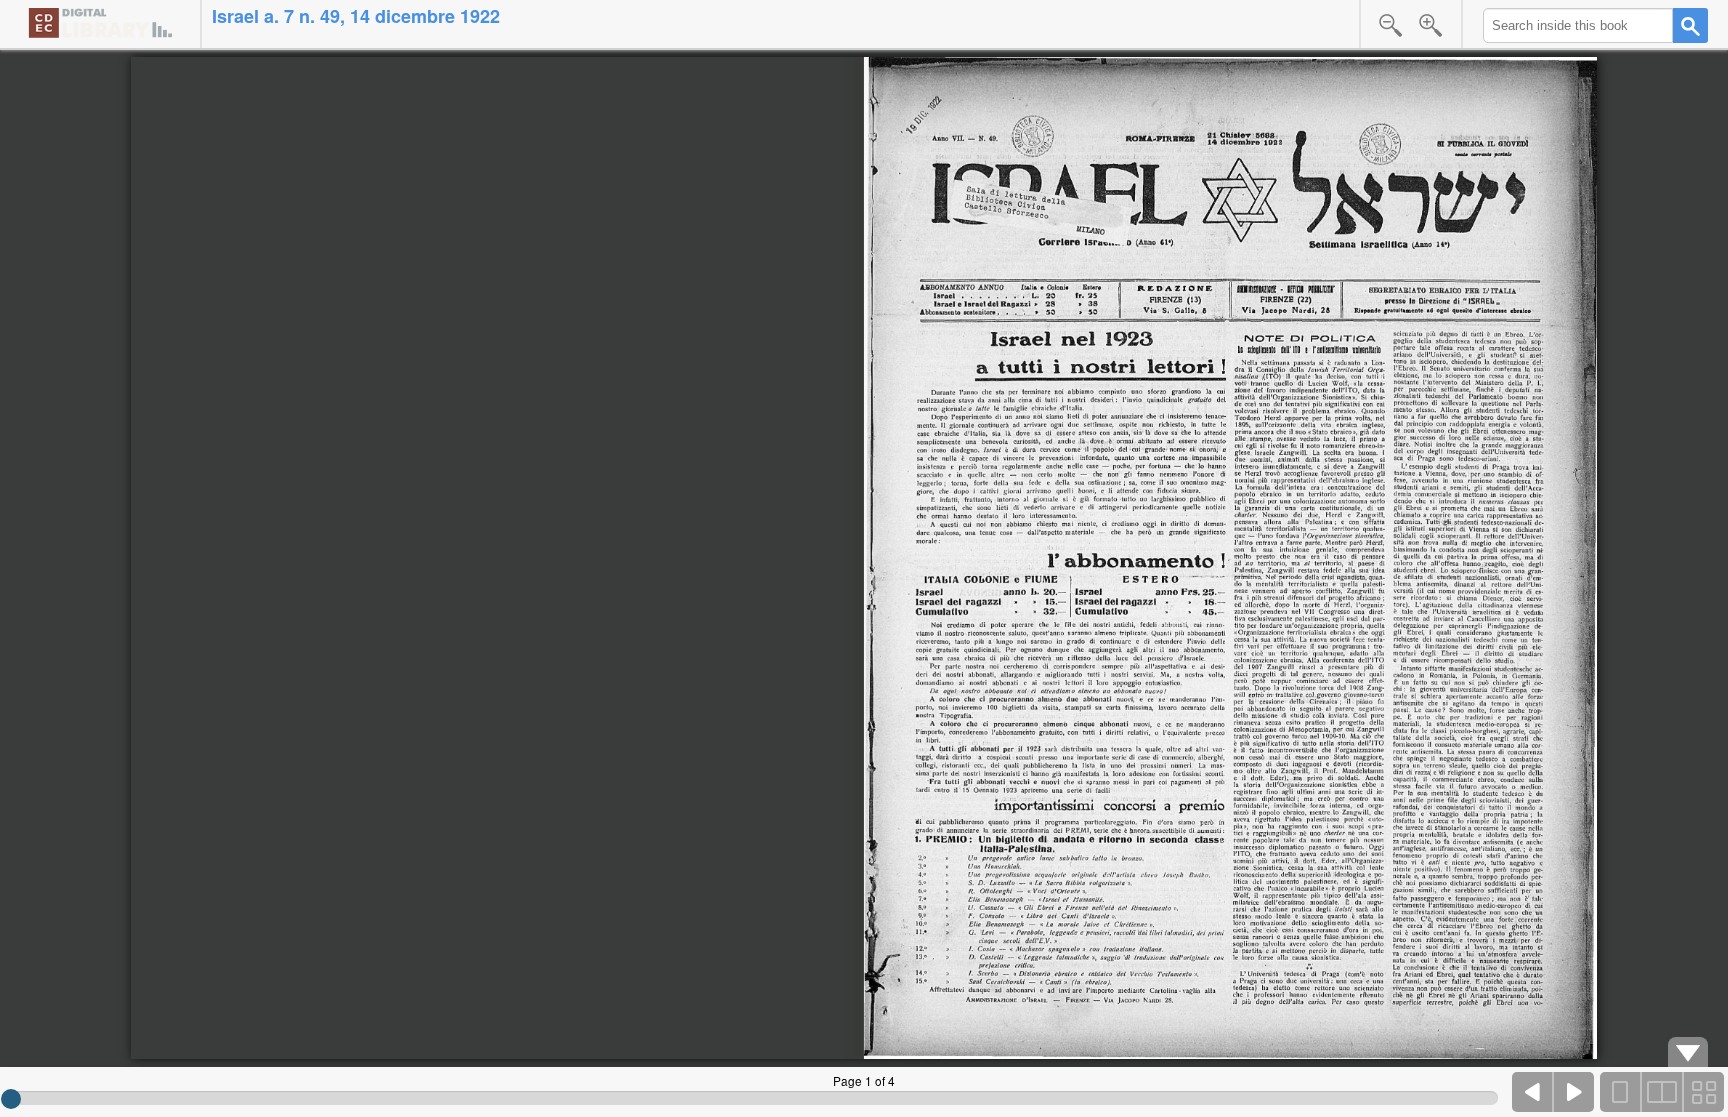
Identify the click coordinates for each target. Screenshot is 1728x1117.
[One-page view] (1621, 1092)
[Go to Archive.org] (100, 22)
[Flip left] (1533, 1092)
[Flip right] (1574, 1092)
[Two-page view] (1662, 1092)
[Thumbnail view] (1703, 1092)
